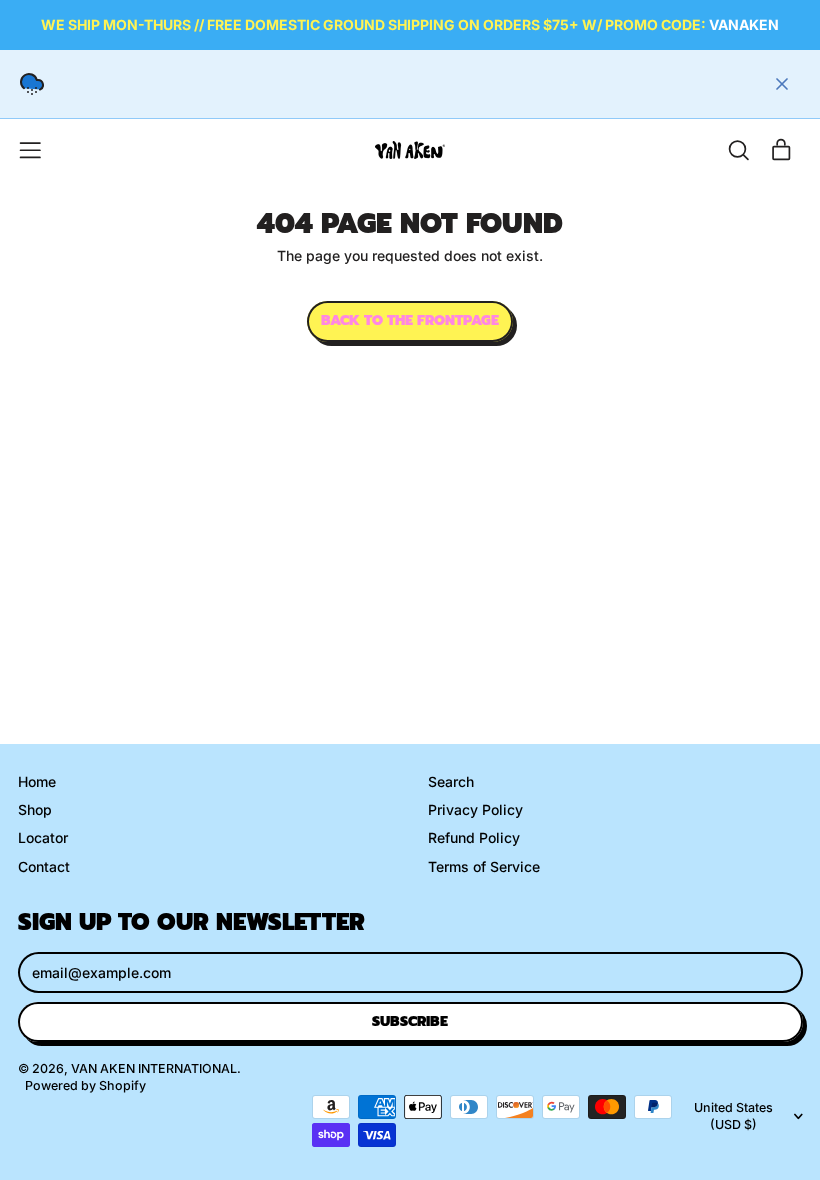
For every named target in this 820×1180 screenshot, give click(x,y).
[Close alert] (782, 84)
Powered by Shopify (85, 1085)
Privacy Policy (475, 809)
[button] (738, 150)
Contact (44, 866)
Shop (35, 809)
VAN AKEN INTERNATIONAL (154, 1068)
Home (37, 781)
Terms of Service (484, 866)
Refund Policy (474, 837)
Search (451, 781)
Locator (43, 837)
